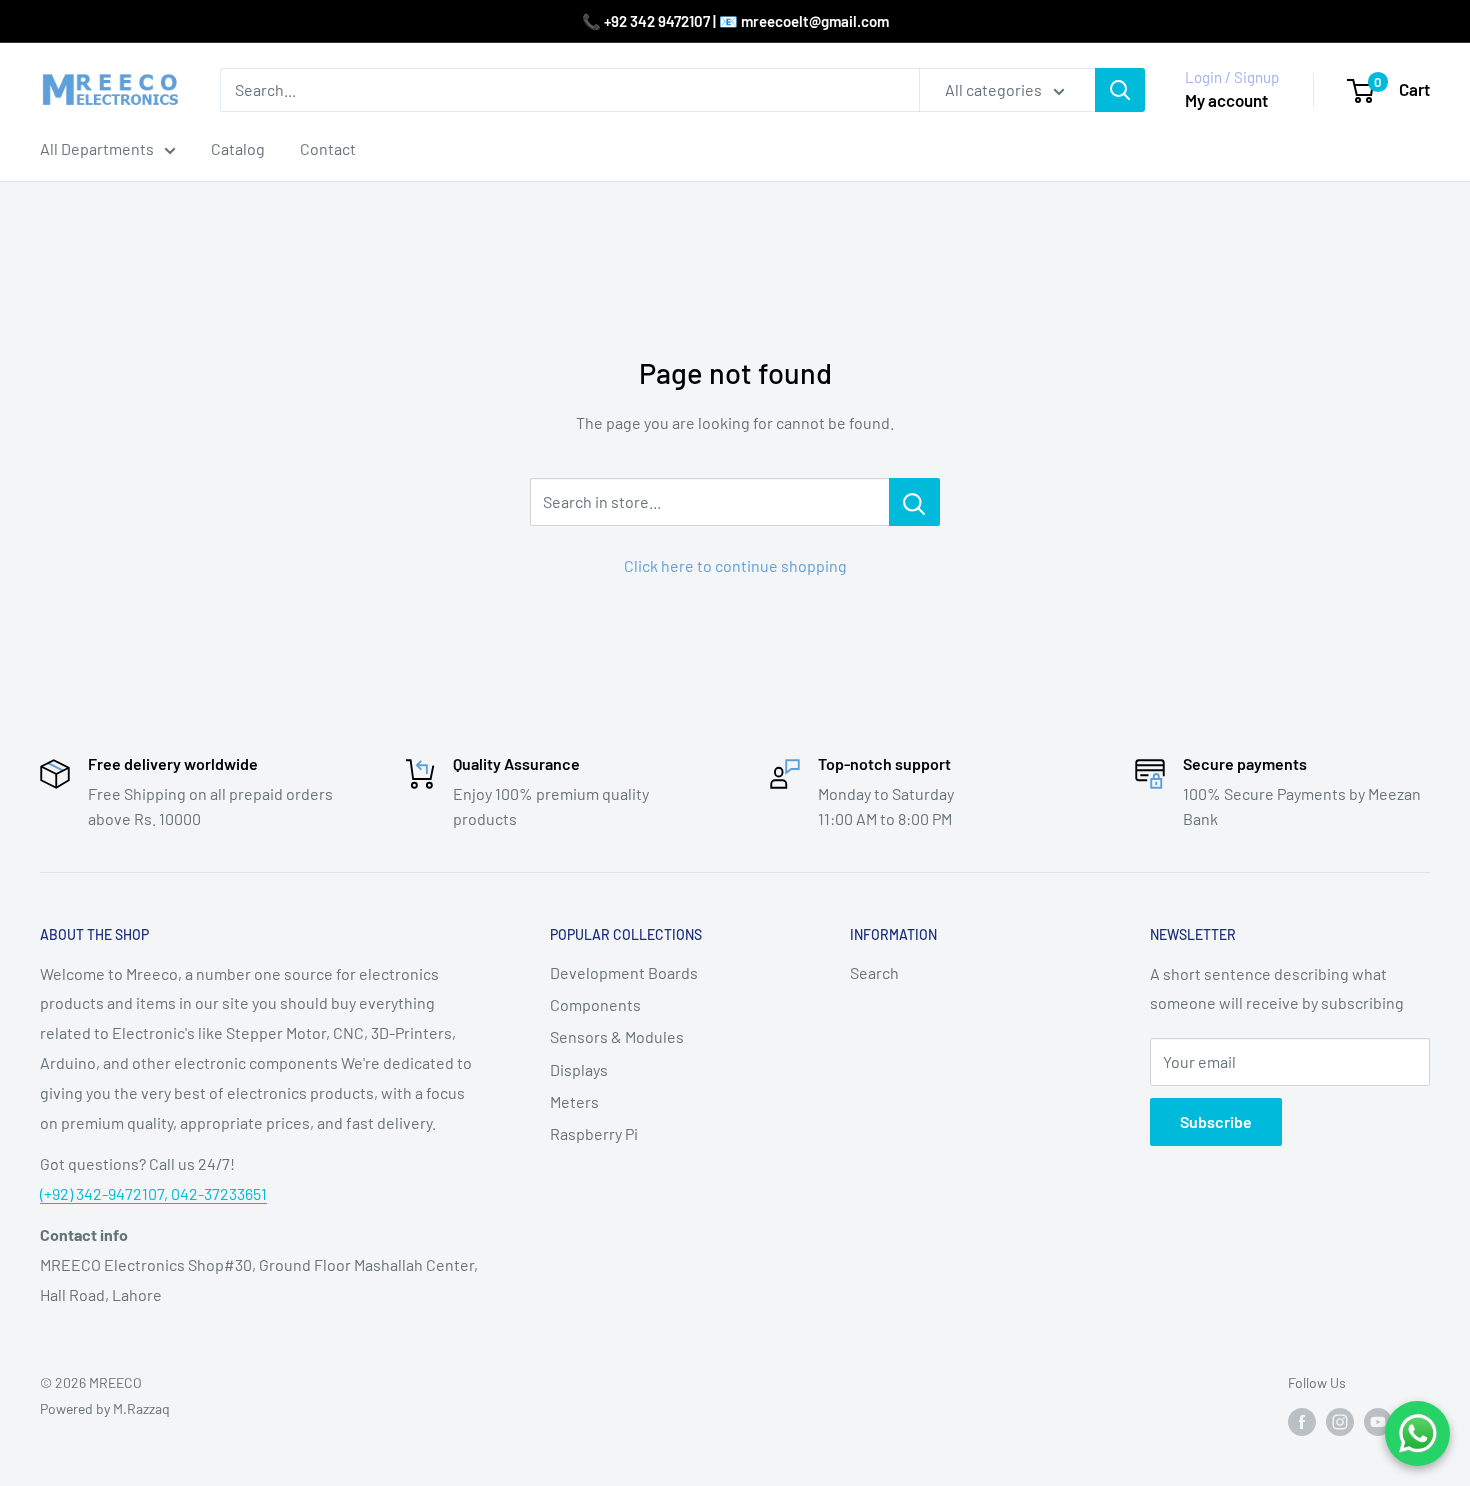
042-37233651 (219, 1193)
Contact (328, 148)
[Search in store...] (914, 502)
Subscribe (1216, 1121)
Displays (579, 1069)
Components (595, 1004)
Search (874, 972)
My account (1226, 100)
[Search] (1120, 90)
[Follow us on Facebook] (1302, 1421)
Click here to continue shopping (735, 565)
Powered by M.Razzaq (105, 1408)
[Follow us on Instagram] (1340, 1421)
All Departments (97, 148)
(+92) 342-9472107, (105, 1193)
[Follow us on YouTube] (1378, 1421)
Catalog (238, 148)
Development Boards (624, 972)
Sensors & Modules (617, 1036)
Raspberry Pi (594, 1133)
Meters (574, 1101)
